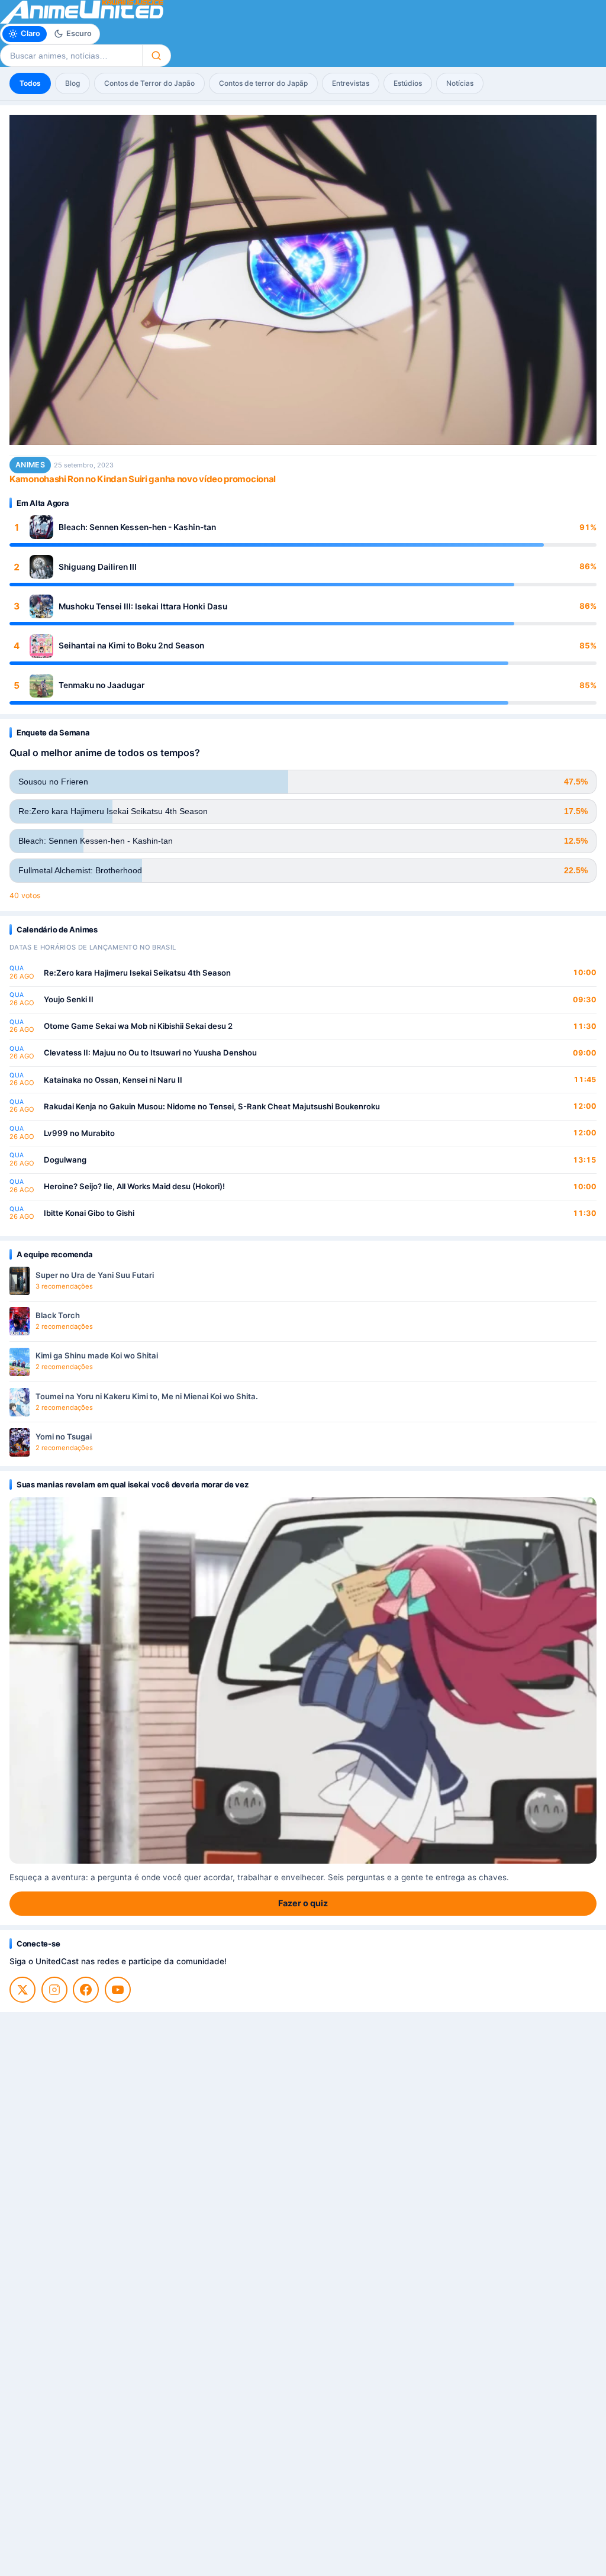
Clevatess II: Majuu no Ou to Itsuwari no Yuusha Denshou (150, 1053)
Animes (30, 465)
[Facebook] (86, 1990)
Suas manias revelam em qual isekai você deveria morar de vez (132, 1484)
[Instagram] (54, 1990)
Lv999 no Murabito (79, 1133)
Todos (30, 83)
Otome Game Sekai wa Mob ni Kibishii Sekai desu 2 (138, 1026)
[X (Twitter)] (22, 1990)
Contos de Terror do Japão (149, 83)
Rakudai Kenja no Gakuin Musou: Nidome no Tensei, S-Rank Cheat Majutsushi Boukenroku (212, 1106)
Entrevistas (351, 83)
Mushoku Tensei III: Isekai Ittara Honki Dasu (143, 606)
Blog (72, 83)
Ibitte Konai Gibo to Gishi (89, 1213)
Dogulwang (65, 1160)
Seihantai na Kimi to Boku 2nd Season (131, 645)
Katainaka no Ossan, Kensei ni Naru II (113, 1080)
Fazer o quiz (303, 1903)
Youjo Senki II (69, 999)
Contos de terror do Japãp (263, 83)
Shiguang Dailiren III (98, 567)
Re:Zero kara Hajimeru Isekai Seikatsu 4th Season (137, 973)
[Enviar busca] (157, 56)
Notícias (460, 83)
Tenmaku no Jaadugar (101, 685)
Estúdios (408, 83)
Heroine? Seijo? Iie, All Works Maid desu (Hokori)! (134, 1186)
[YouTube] (118, 1990)
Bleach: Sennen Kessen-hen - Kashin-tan (137, 527)
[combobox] (71, 56)
